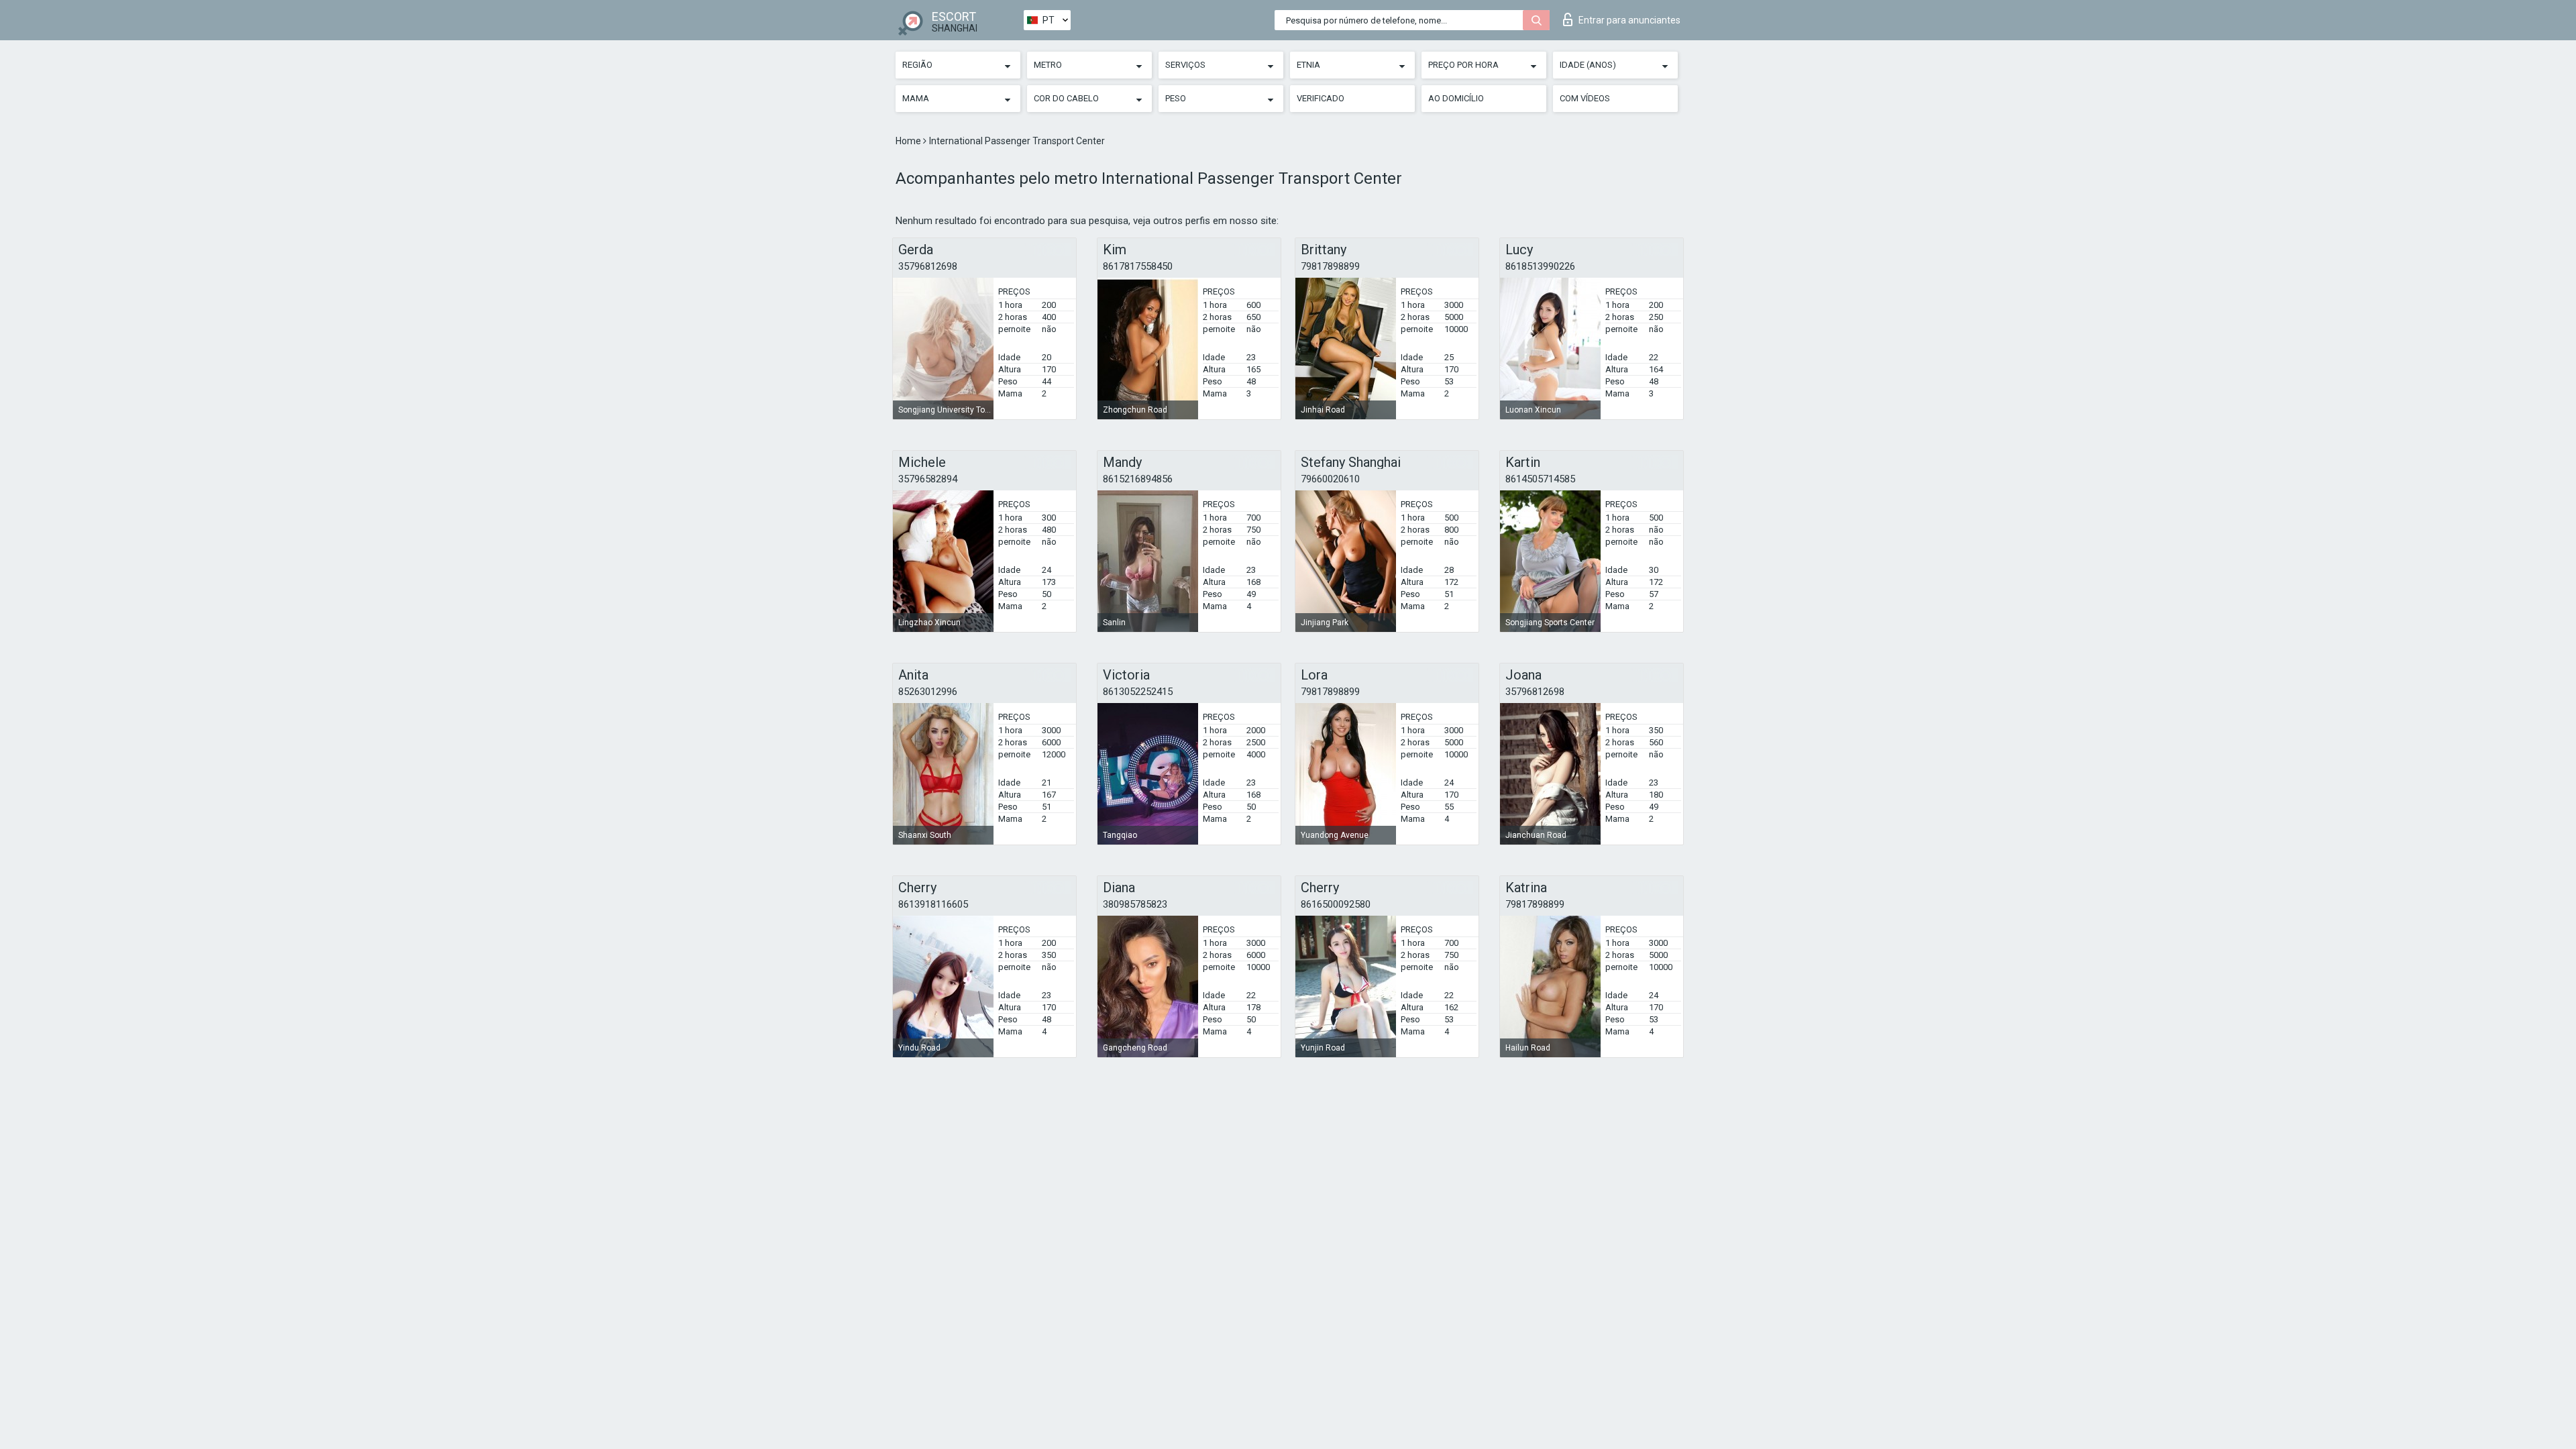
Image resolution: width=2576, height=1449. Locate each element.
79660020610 (1330, 479)
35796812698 (928, 266)
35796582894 (928, 479)
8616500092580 (1336, 904)
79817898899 (1330, 266)
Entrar (1629, 20)
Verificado (1321, 98)
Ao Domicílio (1456, 98)
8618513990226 (1540, 266)
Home (909, 141)
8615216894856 (1138, 479)
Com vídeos (1585, 98)
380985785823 (1135, 904)
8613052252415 (1138, 692)
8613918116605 (933, 904)
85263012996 (928, 692)
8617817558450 (1138, 266)
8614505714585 (1540, 479)
